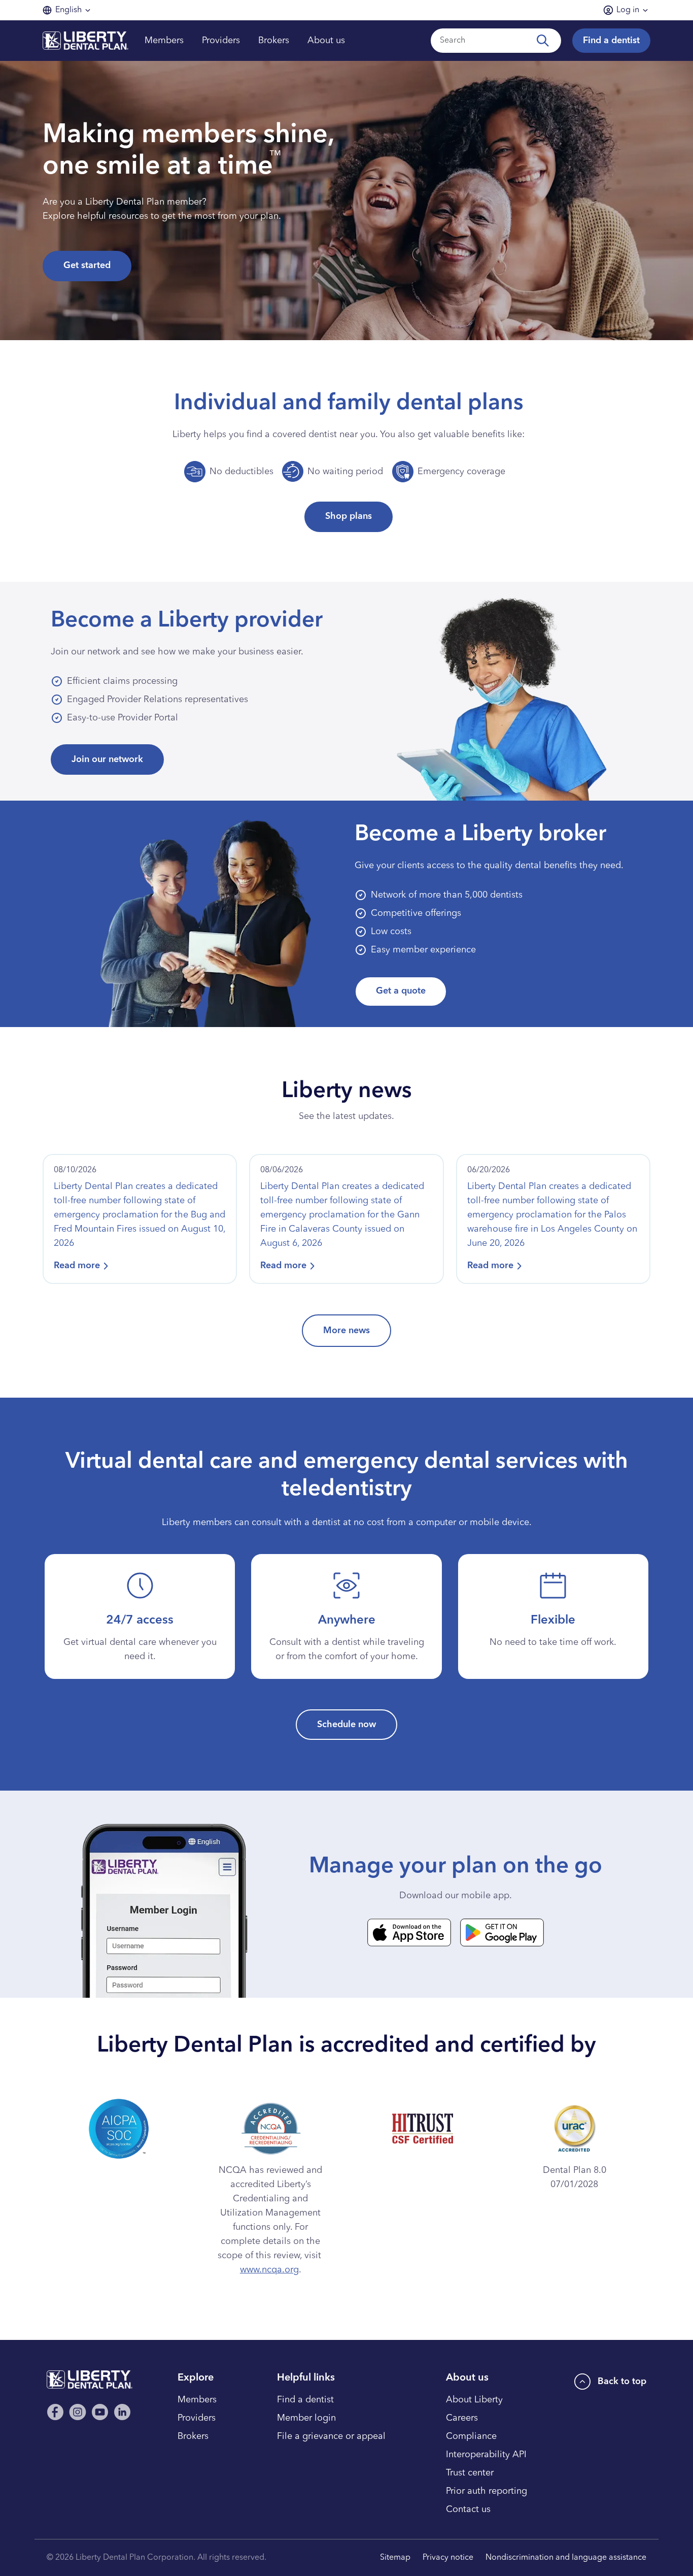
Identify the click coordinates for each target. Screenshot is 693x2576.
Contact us (468, 2509)
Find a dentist (611, 41)
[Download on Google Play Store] (502, 1933)
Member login (306, 2418)
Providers (197, 2418)
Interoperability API (486, 2455)
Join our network (107, 759)
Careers (462, 2418)
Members (197, 2400)
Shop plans (349, 516)
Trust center (470, 2473)
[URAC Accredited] (574, 2126)
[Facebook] (55, 2412)
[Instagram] (78, 2412)
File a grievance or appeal (331, 2436)
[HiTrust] (422, 2126)
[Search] (545, 41)
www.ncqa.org (269, 2270)
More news (346, 1331)
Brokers (193, 2436)
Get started (87, 266)
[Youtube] (100, 2412)
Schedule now (346, 1725)
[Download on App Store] (409, 1933)
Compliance (471, 2436)
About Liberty (474, 2400)
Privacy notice (448, 2558)
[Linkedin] (122, 2412)
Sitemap (395, 2558)
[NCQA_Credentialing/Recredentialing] (271, 2126)
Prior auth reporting (487, 2491)
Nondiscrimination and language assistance (566, 2558)
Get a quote (401, 991)
